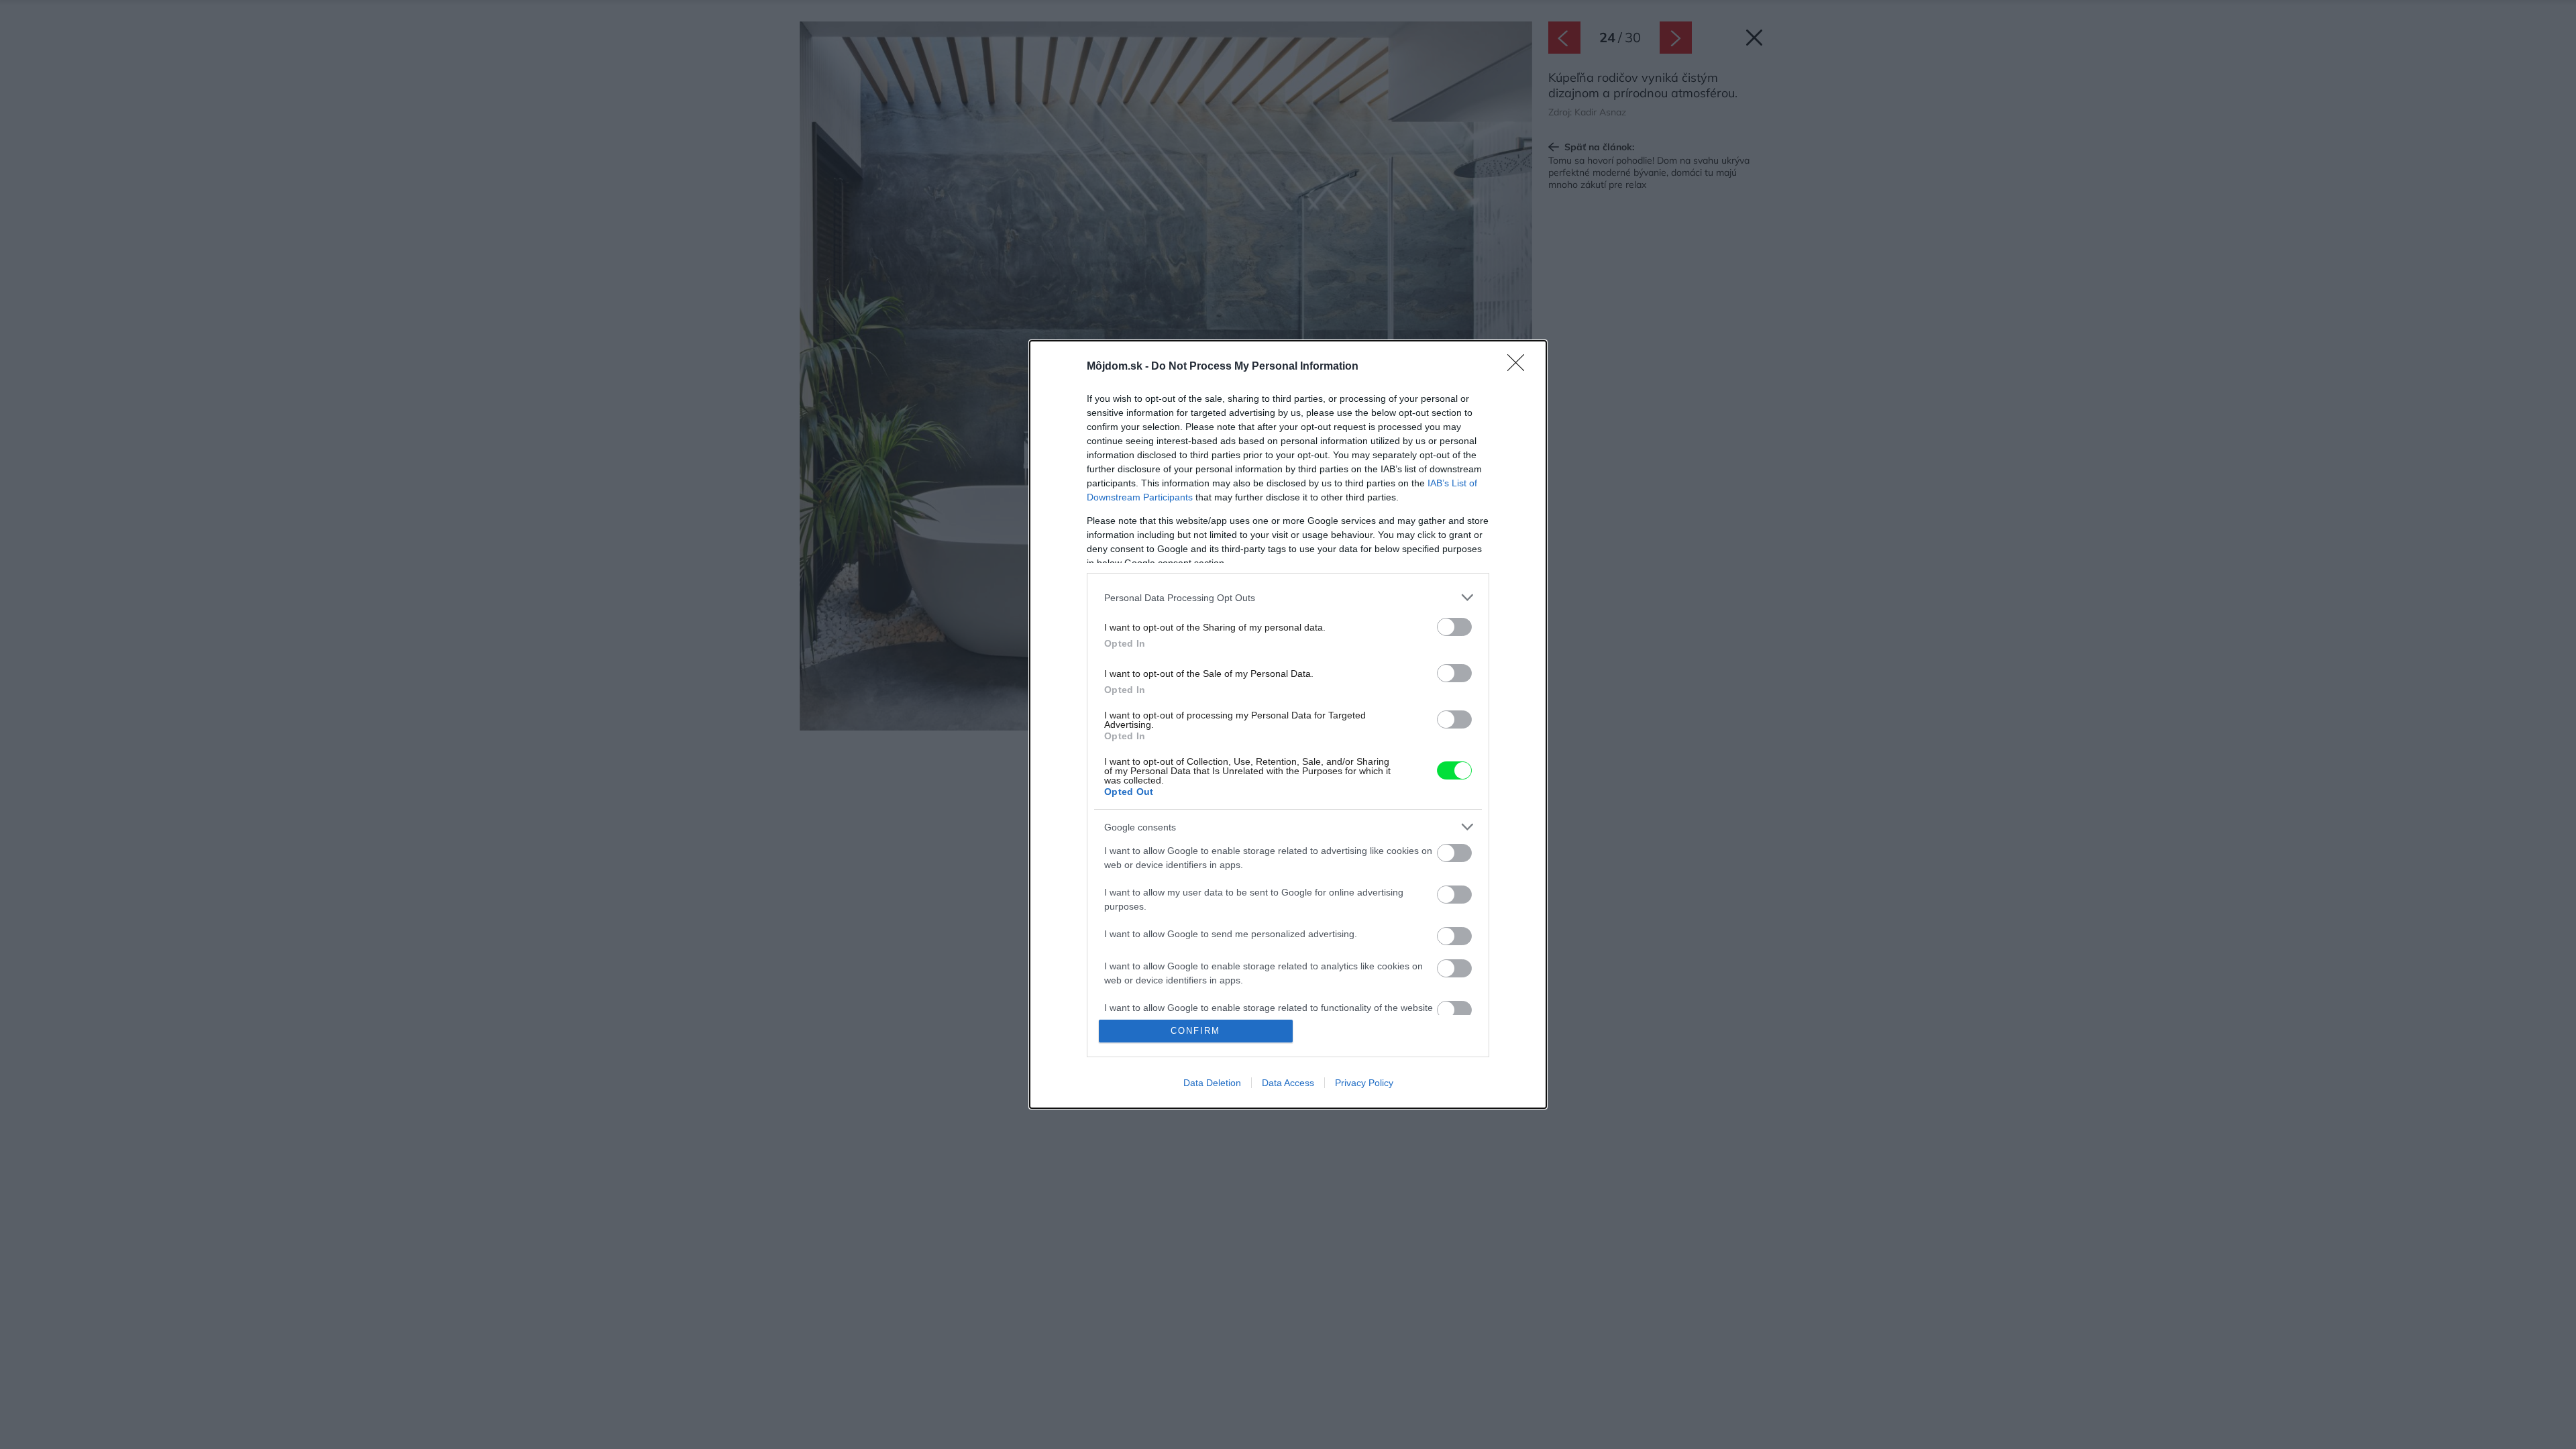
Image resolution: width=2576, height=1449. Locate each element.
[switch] (1454, 627)
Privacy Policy (1364, 1083)
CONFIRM (1195, 1031)
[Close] (1520, 367)
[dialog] (1288, 724)
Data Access (1288, 1083)
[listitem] (1288, 597)
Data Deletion (1212, 1083)
